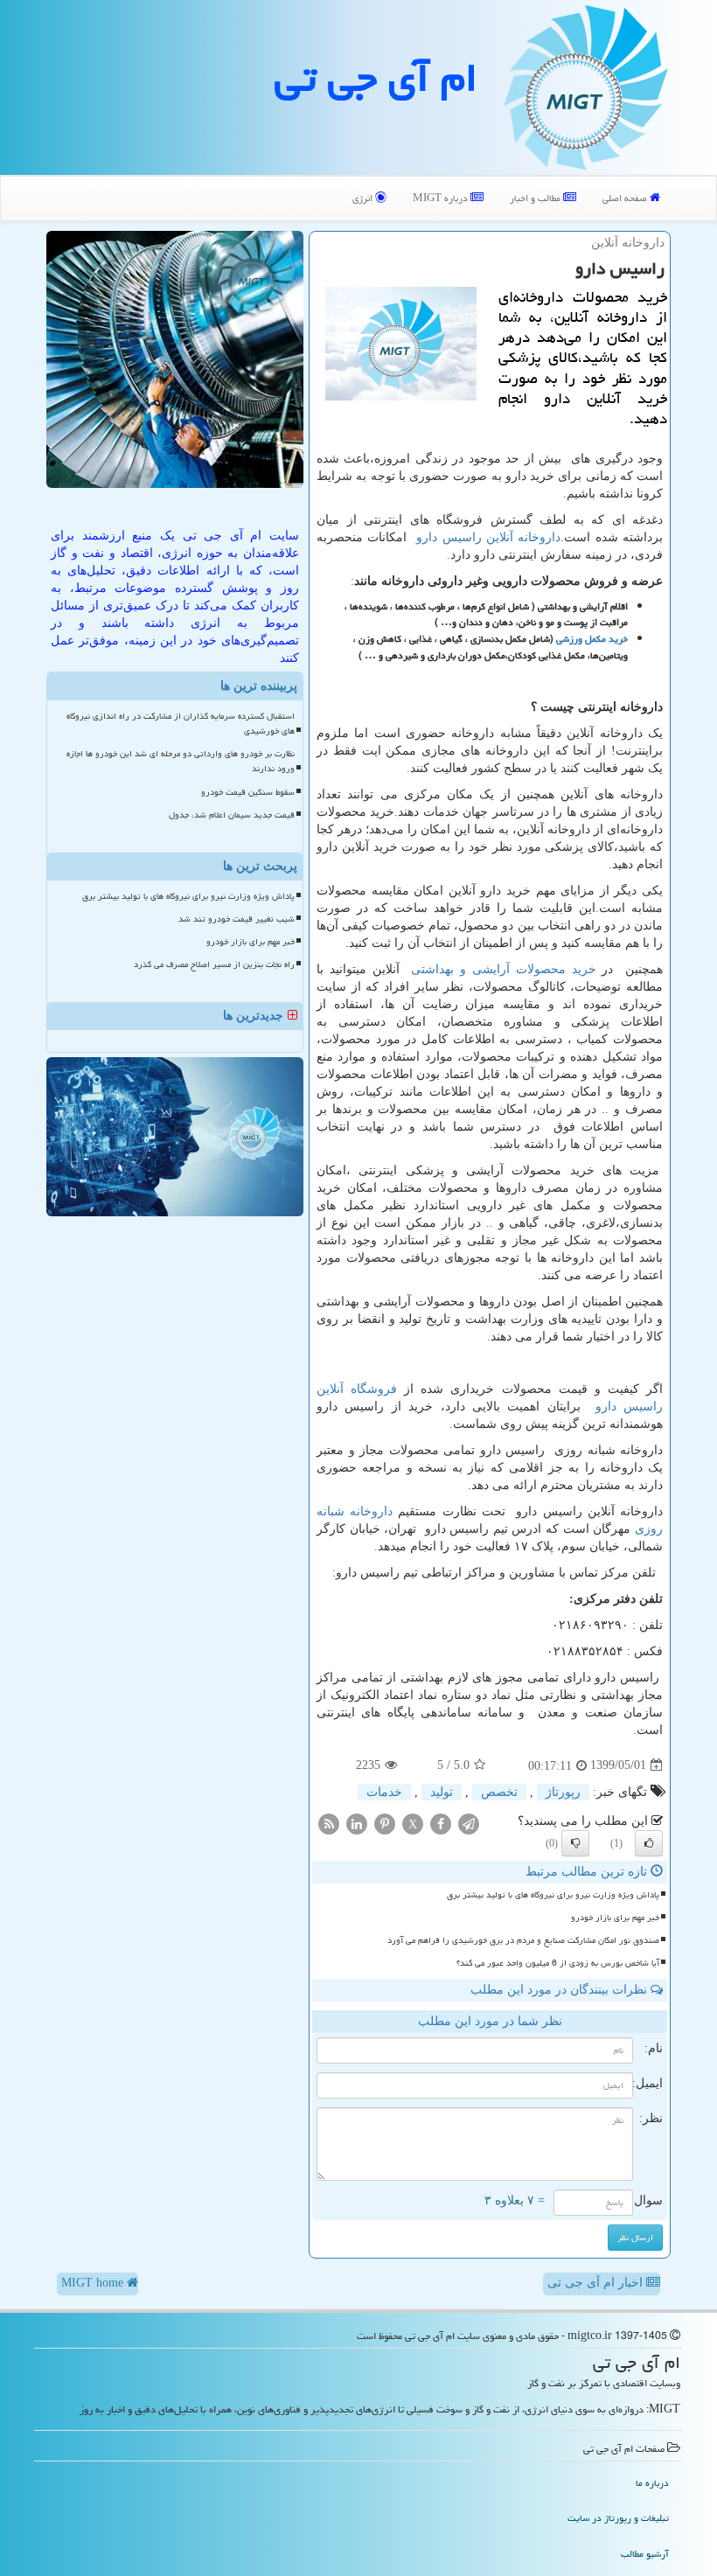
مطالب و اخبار (536, 198)
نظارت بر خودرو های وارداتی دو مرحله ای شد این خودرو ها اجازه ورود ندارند (181, 761)
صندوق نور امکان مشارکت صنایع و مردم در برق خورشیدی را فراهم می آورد (523, 1940)
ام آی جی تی (376, 78)
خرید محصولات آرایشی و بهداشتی (503, 969)
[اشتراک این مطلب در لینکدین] (357, 1823)
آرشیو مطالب (645, 2554)
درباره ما (652, 2483)
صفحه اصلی (626, 198)
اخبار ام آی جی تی (597, 2283)
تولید (442, 1792)
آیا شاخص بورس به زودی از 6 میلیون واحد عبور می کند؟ (558, 1963)
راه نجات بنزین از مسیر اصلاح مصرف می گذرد (214, 964)
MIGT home (94, 2283)
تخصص (499, 1792)
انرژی (364, 198)
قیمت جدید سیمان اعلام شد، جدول (232, 815)
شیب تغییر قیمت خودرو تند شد (237, 919)
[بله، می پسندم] (649, 1843)
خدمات (384, 1792)
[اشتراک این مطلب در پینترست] (385, 1823)
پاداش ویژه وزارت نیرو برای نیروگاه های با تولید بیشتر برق (553, 1895)
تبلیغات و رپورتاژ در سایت (618, 2518)
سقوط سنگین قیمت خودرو (248, 792)
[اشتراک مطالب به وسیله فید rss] (329, 1823)
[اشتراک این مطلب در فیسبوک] (441, 1823)
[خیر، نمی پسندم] (575, 1843)
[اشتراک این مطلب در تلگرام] (469, 1823)
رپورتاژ (563, 1792)
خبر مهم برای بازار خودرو (615, 1918)
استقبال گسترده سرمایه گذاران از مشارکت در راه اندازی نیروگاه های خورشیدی (181, 724)
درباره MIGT (442, 198)
